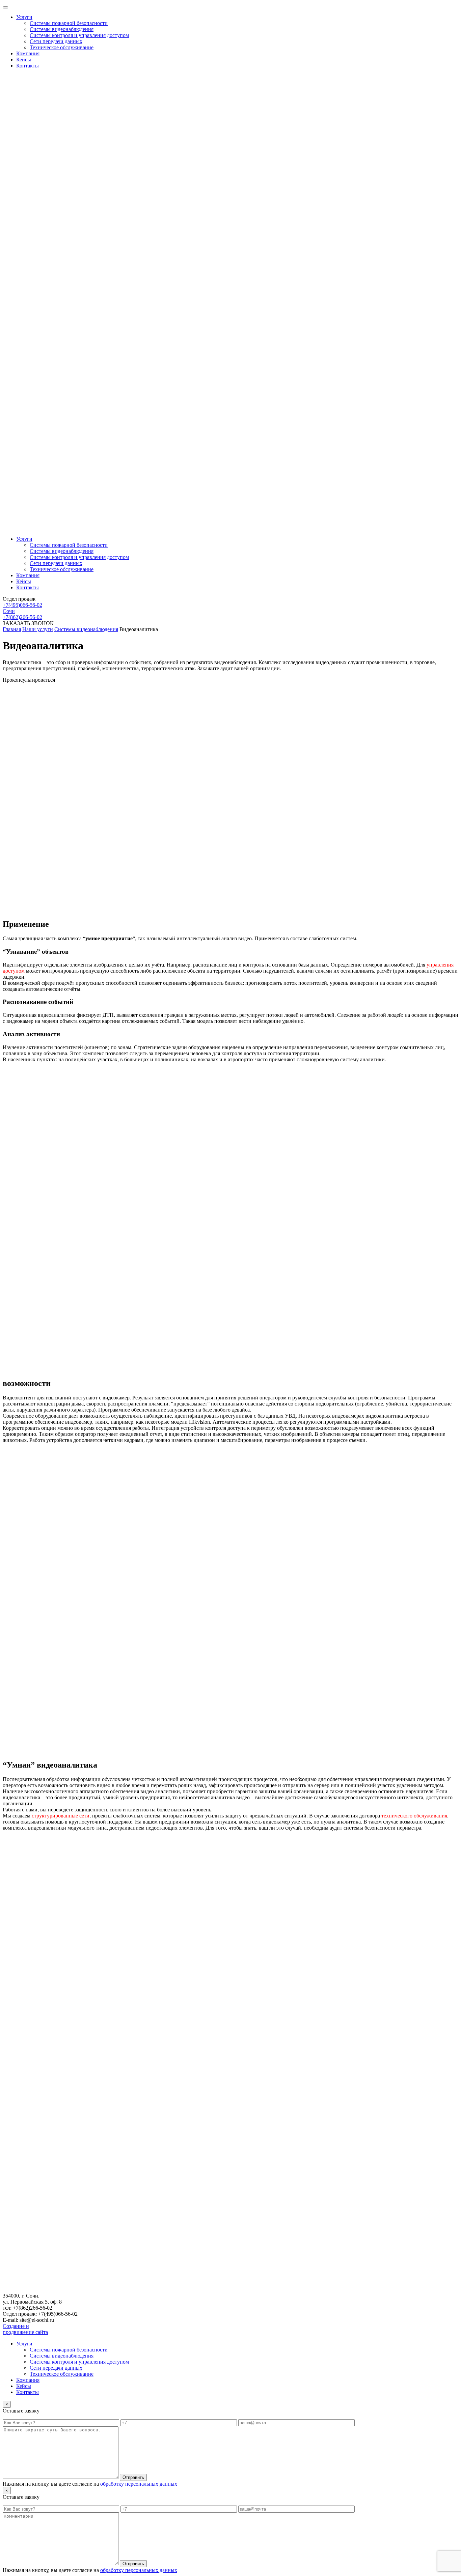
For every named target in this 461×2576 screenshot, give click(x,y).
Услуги (24, 17)
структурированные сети (61, 1816)
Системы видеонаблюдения (62, 29)
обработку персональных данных (139, 2484)
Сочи (9, 611)
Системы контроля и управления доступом (79, 35)
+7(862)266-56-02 (22, 617)
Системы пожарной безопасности (69, 23)
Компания (28, 53)
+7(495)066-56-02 (22, 605)
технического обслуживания (414, 1816)
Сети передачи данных (56, 41)
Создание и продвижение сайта (25, 2329)
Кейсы (24, 60)
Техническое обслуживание (62, 47)
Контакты (28, 66)
